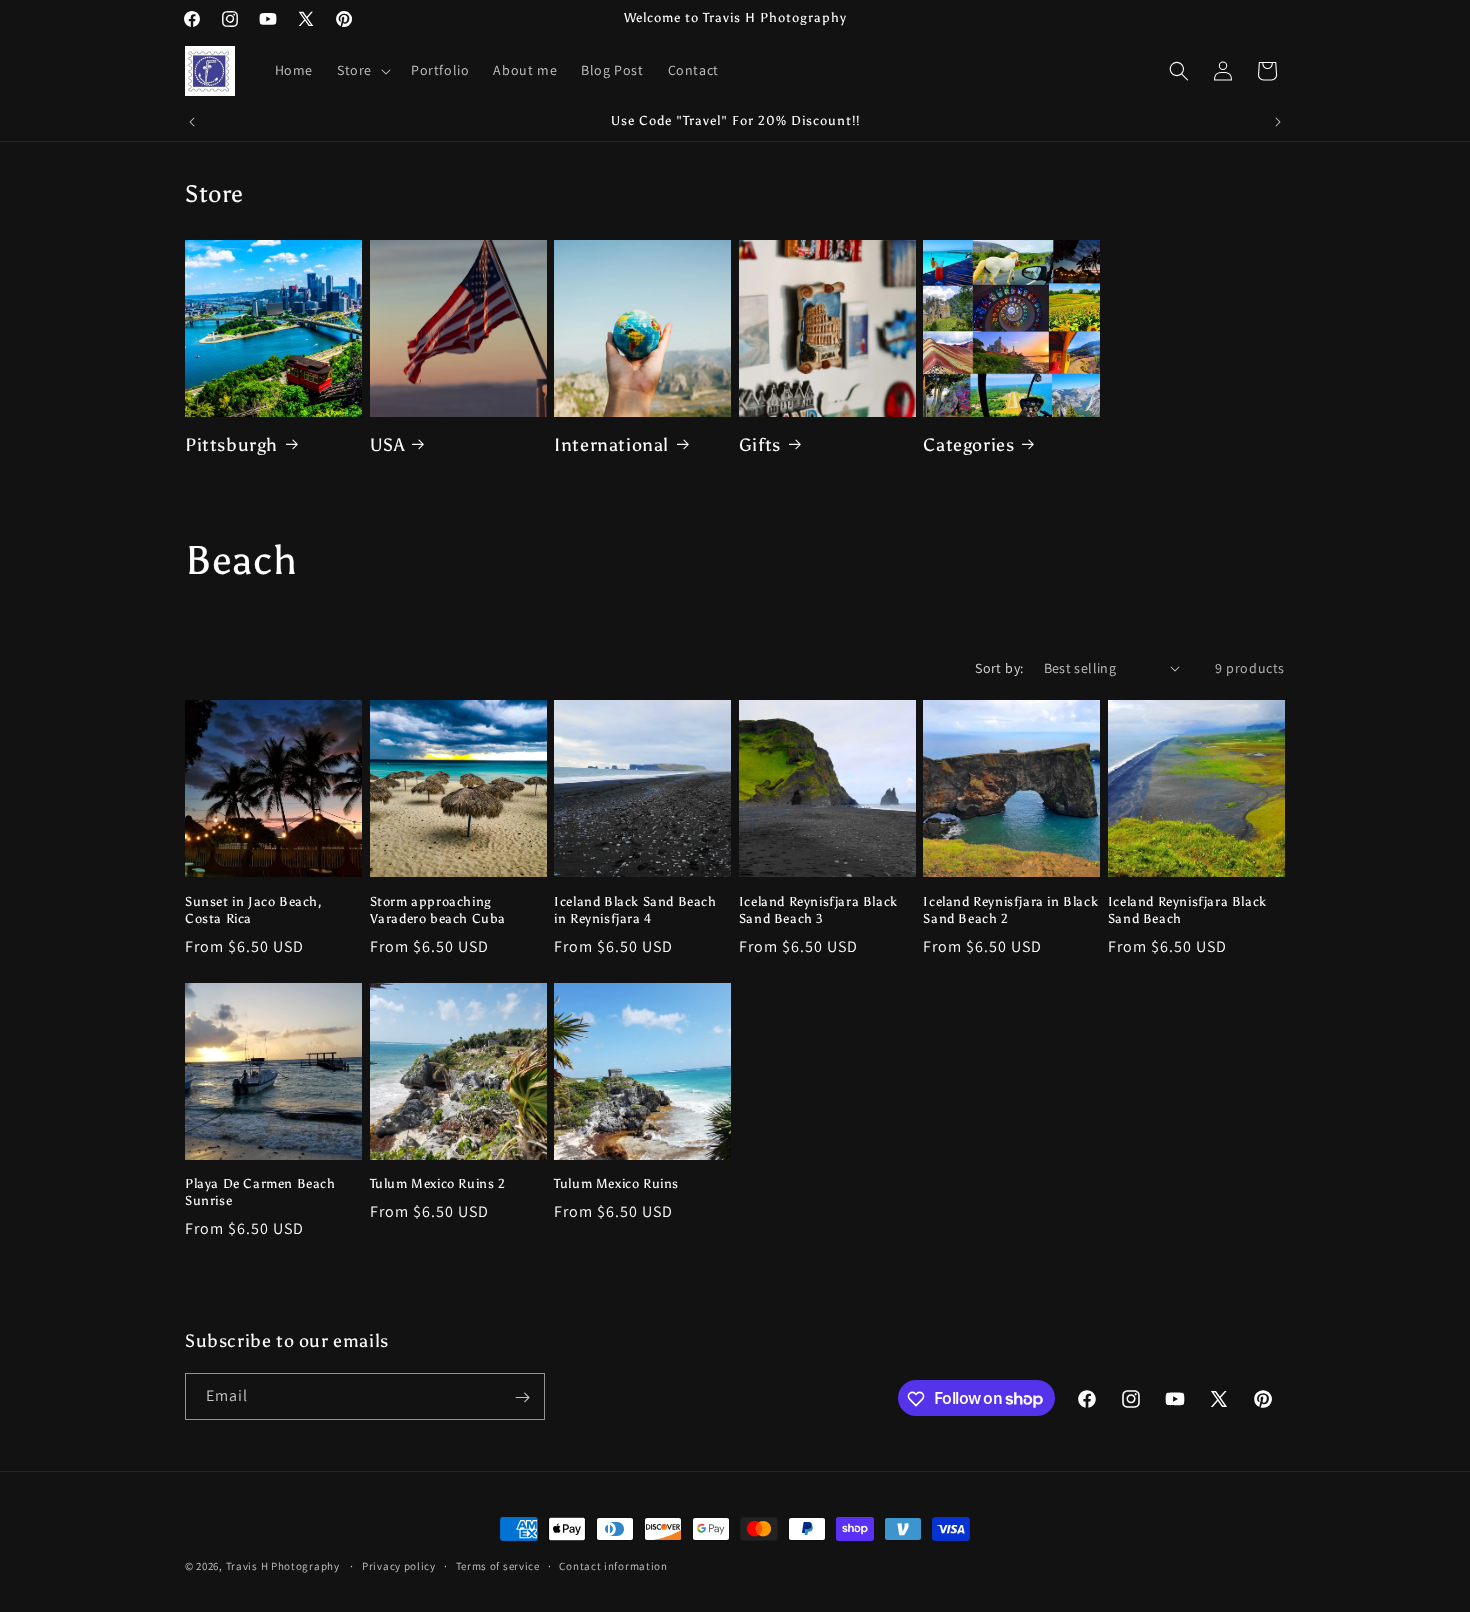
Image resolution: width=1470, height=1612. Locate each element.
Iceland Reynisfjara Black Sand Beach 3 (818, 909)
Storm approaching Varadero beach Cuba (438, 909)
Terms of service (498, 1565)
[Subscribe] (522, 1397)
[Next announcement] (1278, 122)
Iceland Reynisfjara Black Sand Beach (1187, 909)
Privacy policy (399, 1565)
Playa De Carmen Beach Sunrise (260, 1192)
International (611, 444)
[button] (362, 70)
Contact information (613, 1565)
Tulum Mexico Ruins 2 (438, 1183)
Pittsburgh (231, 444)
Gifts (760, 444)
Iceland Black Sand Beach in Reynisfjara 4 (635, 909)
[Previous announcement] (192, 122)
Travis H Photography (283, 1566)
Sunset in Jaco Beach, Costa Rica (254, 909)
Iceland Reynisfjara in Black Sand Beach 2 (1010, 909)
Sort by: (999, 668)
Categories (968, 444)
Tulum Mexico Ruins (616, 1183)
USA (387, 444)
